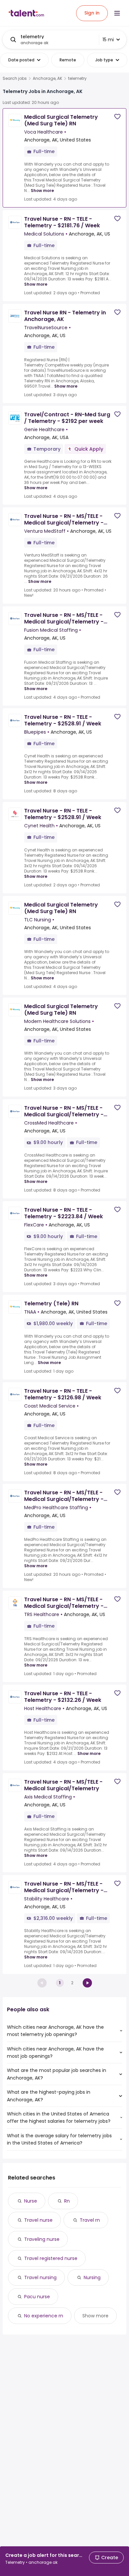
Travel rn (90, 2220)
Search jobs (15, 79)
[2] (87, 1983)
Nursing (92, 2277)
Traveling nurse (42, 2239)
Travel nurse (38, 2220)
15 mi (108, 40)
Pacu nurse (37, 2297)
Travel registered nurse (51, 2258)
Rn (67, 2201)
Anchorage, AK (47, 79)
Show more (42, 191)
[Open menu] (117, 13)
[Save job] (117, 117)
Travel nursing (40, 2277)
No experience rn (44, 2316)
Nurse (31, 2201)
